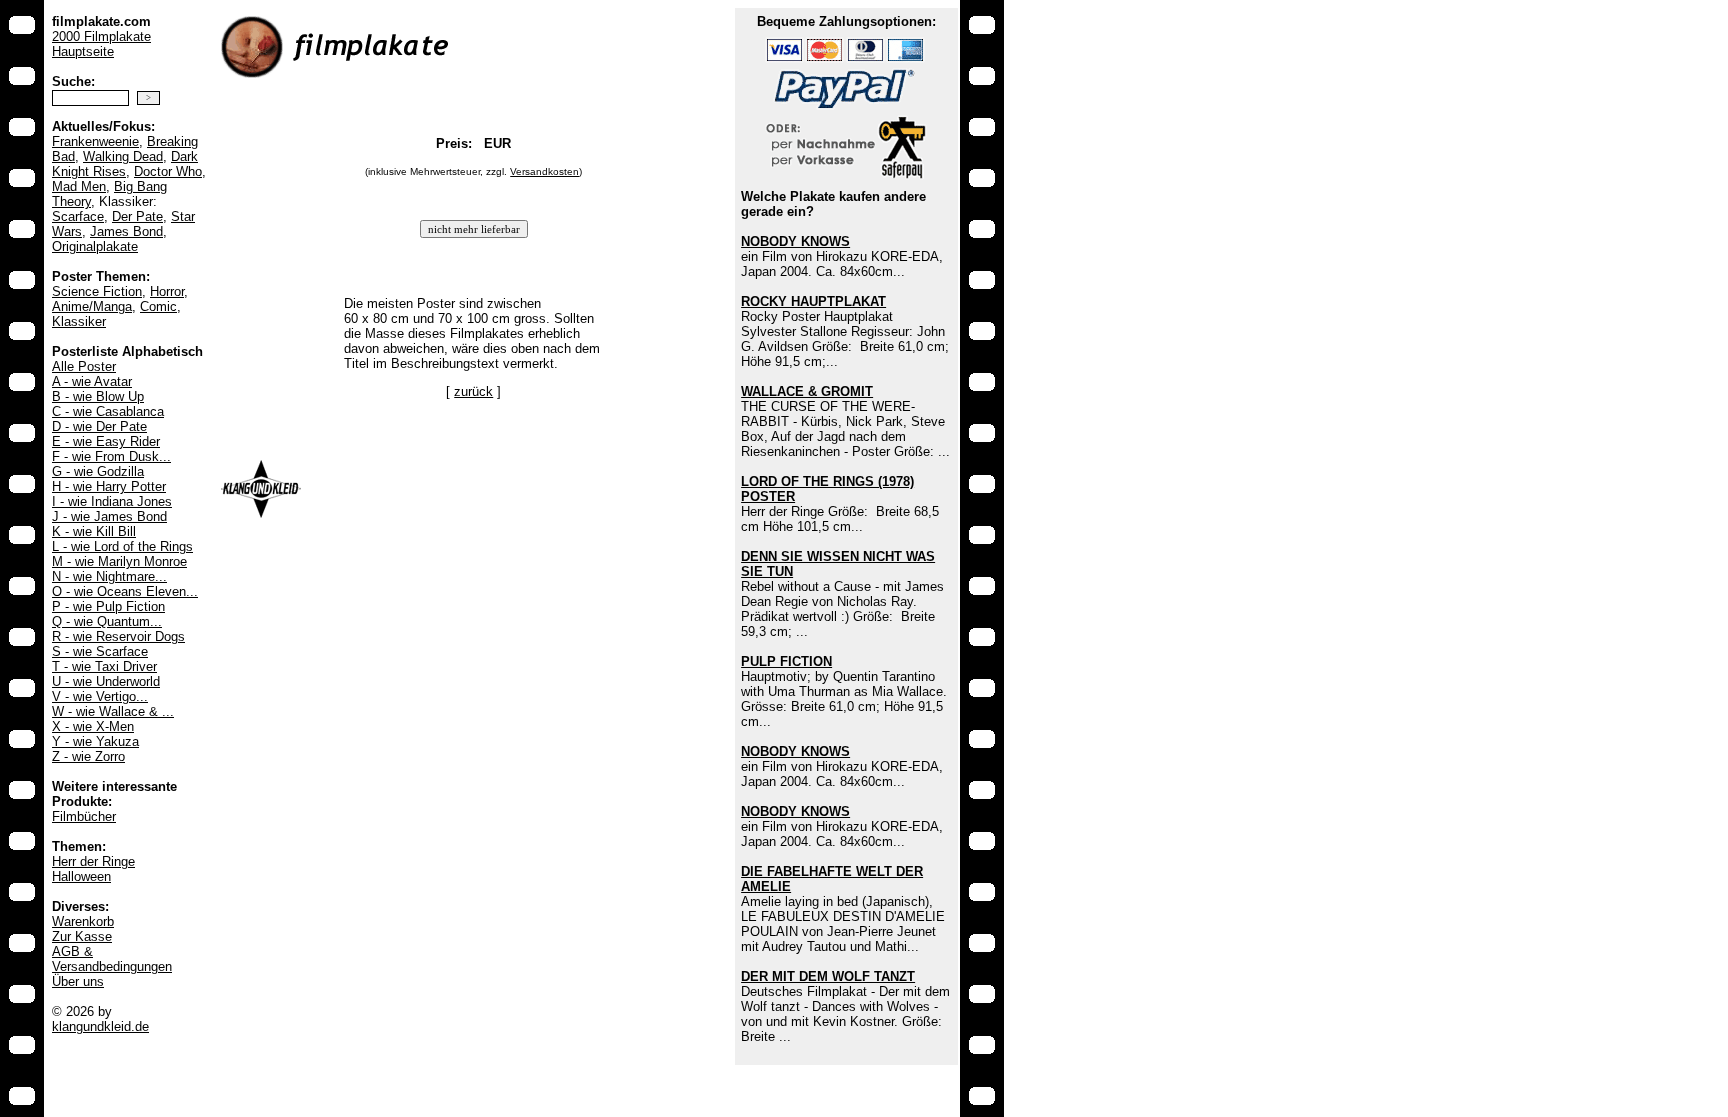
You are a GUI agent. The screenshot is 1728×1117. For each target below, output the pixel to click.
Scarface (78, 216)
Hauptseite (83, 51)
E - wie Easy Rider (106, 441)
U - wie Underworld (106, 681)
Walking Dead (123, 156)
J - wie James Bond (109, 516)
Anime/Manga (92, 306)
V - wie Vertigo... (100, 696)
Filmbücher (84, 816)
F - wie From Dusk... (111, 456)
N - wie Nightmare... (109, 576)
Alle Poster (84, 366)
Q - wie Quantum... (107, 621)
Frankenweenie (95, 141)
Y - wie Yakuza (95, 741)
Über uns (78, 981)
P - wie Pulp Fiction (108, 606)
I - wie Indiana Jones (112, 501)
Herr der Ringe (93, 861)
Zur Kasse (82, 936)
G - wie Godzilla (98, 471)
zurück (473, 391)
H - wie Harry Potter (109, 486)
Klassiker (79, 321)
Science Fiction (97, 291)
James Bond (126, 231)
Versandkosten (544, 171)
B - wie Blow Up (98, 396)
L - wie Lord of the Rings (122, 546)
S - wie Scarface (100, 651)
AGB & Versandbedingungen (112, 959)
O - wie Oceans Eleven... (125, 591)
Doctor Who (168, 171)
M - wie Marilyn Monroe (119, 561)
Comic (158, 306)
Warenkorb (83, 921)
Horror (167, 291)
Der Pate (137, 216)
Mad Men (79, 186)
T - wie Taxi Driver (104, 666)
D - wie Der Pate (99, 426)
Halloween (81, 876)
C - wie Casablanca (108, 411)
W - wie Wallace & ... (113, 711)
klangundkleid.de (100, 1026)
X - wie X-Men (93, 726)
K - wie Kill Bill (94, 531)
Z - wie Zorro (88, 756)
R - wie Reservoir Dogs (118, 636)
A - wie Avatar (92, 381)
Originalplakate (95, 246)
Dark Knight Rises (125, 164)
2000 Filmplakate (101, 36)
